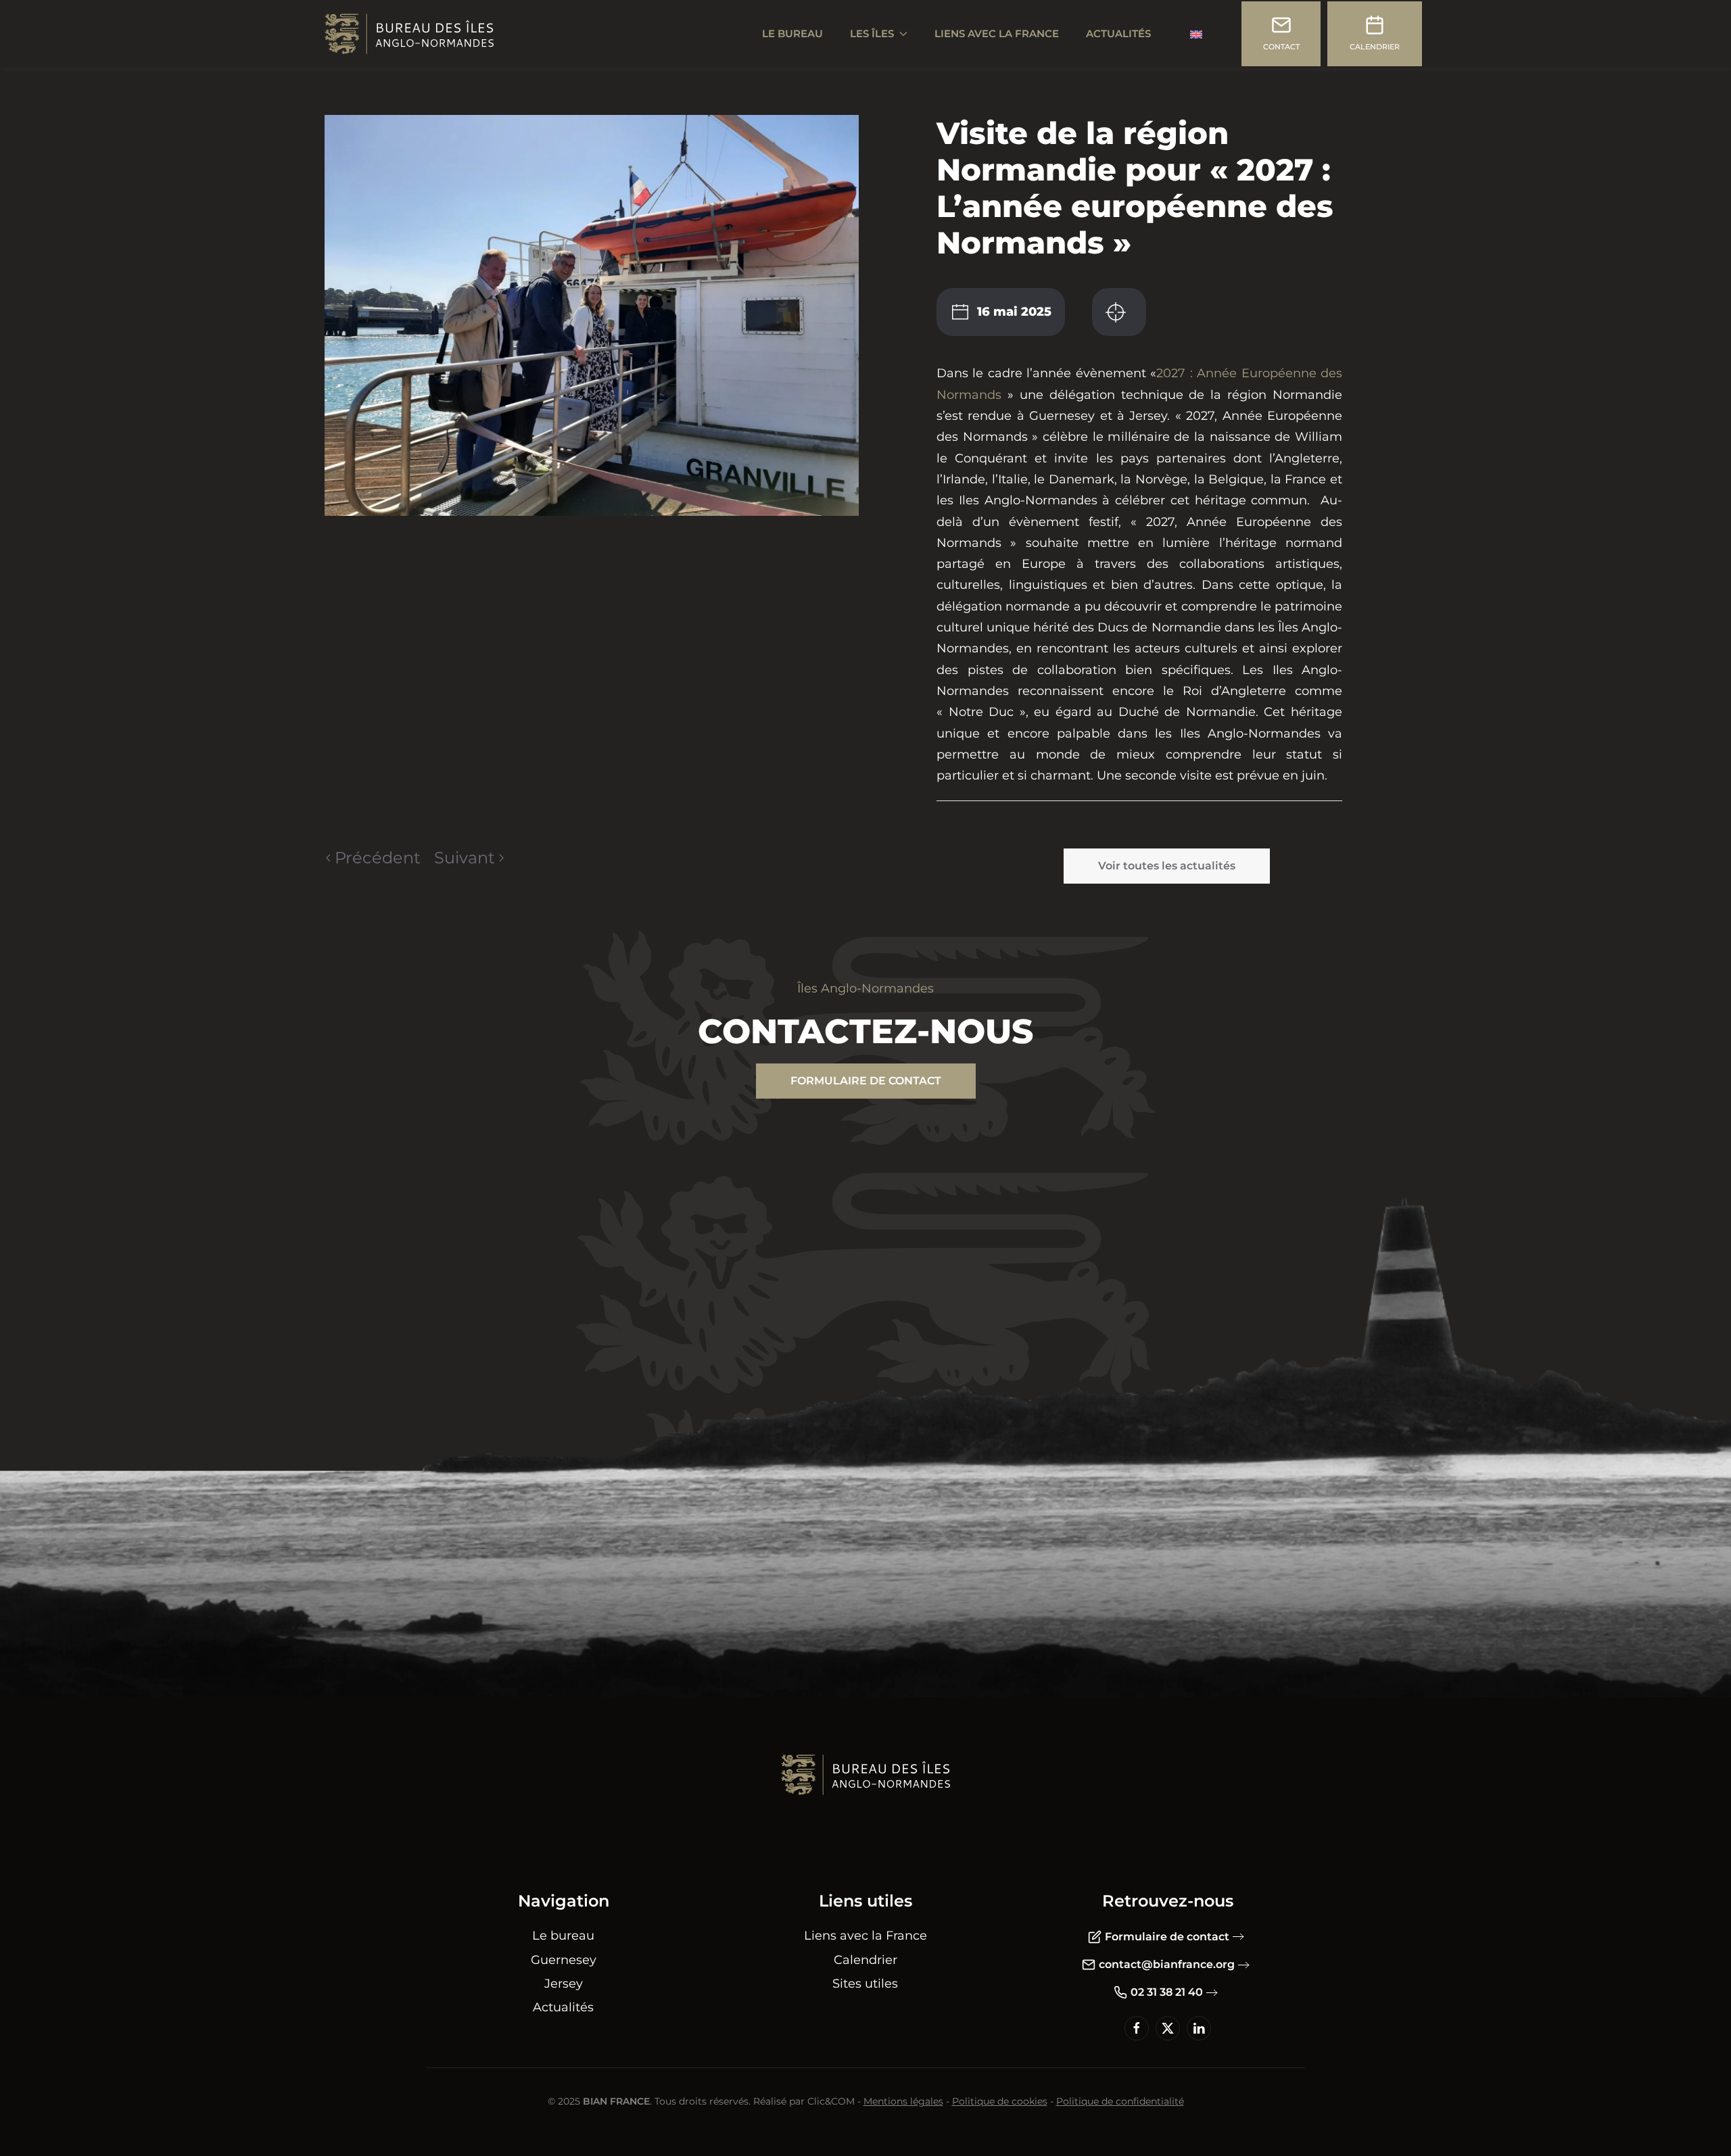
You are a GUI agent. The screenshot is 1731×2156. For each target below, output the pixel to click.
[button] (592, 314)
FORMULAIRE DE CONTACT (866, 1081)
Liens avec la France (997, 33)
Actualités (1118, 33)
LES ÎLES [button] (872, 33)
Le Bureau (792, 33)
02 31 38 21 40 (1167, 1992)
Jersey (564, 1984)
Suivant (465, 858)
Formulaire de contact (1167, 1937)
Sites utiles (865, 1984)
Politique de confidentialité (1120, 2101)
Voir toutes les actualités (1167, 866)
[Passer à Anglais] (1196, 34)
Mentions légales (903, 2101)
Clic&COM (831, 2101)
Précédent (378, 858)
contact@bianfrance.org (1167, 1964)
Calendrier (865, 1960)
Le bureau (563, 1936)
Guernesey (564, 1960)
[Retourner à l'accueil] (409, 34)
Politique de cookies (1000, 2101)
